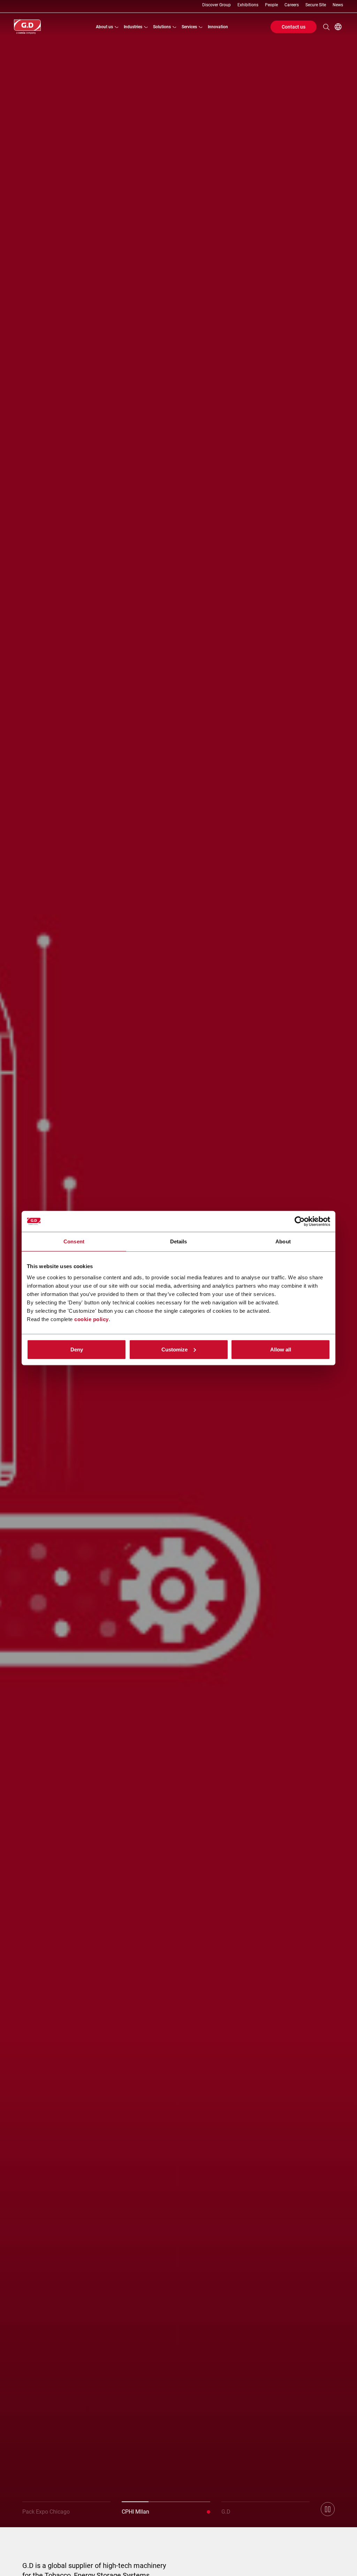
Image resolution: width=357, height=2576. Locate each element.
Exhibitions (248, 5)
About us (104, 27)
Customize (174, 1349)
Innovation (218, 27)
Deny (77, 1349)
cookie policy (92, 1319)
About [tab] (283, 1241)
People (271, 5)
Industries (133, 27)
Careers (292, 5)
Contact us (294, 27)
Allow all (281, 1349)
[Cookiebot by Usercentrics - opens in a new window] (300, 1221)
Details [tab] (179, 1241)
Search (326, 27)
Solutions (162, 27)
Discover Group (217, 5)
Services (189, 27)
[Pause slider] (328, 2509)
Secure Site (316, 5)
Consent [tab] (74, 1241)
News (338, 5)
